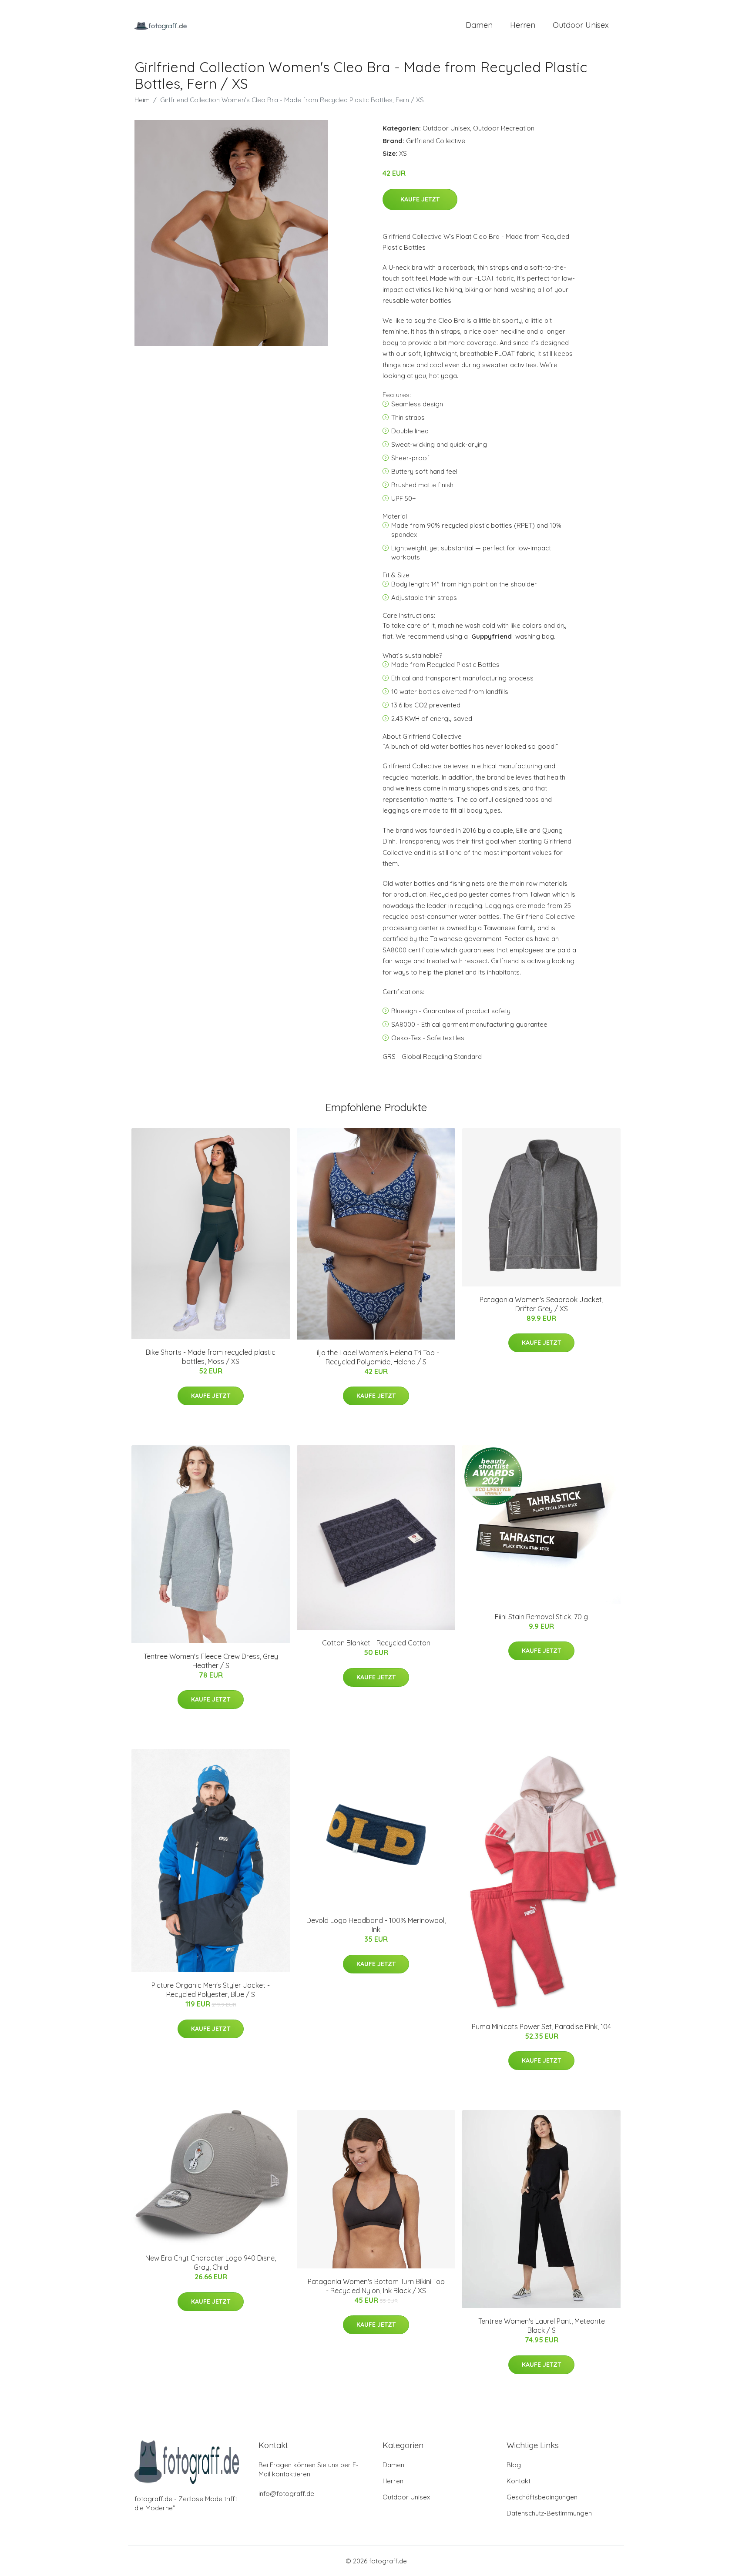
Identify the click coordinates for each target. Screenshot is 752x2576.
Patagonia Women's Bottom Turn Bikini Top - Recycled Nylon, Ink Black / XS (376, 2286)
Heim (142, 100)
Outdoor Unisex (581, 25)
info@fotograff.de (286, 2494)
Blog (514, 2465)
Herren (523, 25)
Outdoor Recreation (504, 128)
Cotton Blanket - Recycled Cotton (376, 1643)
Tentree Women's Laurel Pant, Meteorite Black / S (542, 2326)
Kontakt (519, 2481)
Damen (479, 25)
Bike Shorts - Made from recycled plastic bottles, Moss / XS (211, 1357)
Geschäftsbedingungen (542, 2497)
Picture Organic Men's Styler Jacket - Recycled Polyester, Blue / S (211, 1990)
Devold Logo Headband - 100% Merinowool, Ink (376, 1925)
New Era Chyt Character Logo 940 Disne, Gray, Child (211, 2263)
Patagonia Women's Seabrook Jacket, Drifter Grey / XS (541, 1304)
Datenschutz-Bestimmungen (549, 2513)
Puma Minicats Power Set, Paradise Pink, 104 (541, 2027)
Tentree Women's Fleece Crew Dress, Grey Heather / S (211, 1661)
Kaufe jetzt (420, 199)
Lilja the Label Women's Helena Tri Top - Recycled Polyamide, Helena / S (376, 1357)
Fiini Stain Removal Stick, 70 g (541, 1617)
